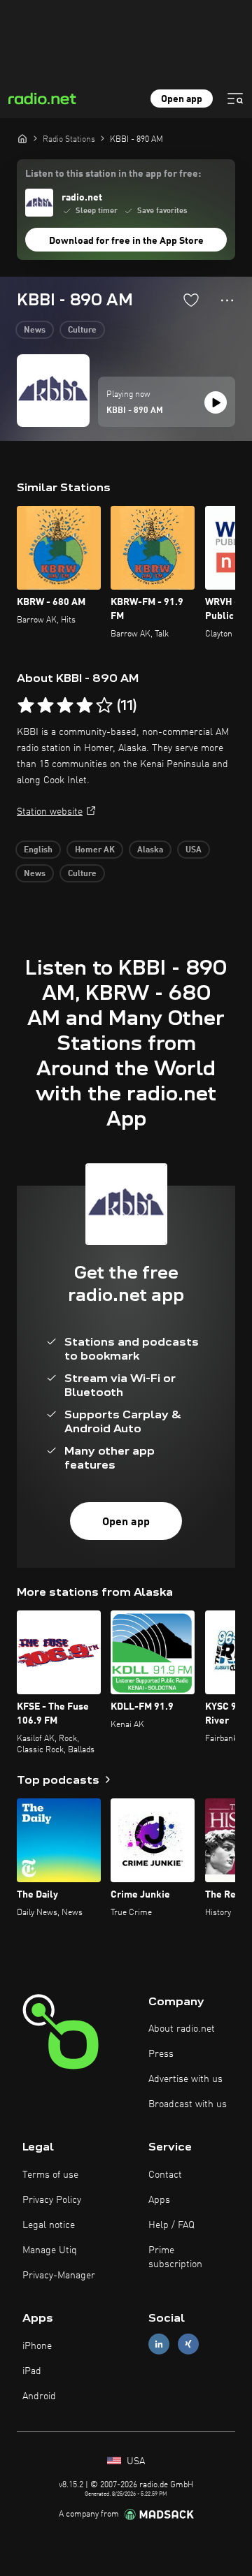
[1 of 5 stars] (26, 706)
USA (194, 850)
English (38, 850)
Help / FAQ (171, 2225)
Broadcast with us (188, 2104)
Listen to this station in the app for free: (113, 174)
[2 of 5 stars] (45, 706)
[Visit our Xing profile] (188, 2344)
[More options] (227, 300)
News (35, 330)
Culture (82, 330)
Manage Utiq (50, 2250)
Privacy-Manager (59, 2276)
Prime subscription (175, 2257)
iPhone (37, 2346)
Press (161, 2054)
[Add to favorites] (191, 300)
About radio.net (182, 2029)
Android (39, 2396)
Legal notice (49, 2225)
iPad (32, 2371)
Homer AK (95, 850)
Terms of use (50, 2175)
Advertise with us (185, 2079)
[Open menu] (235, 99)
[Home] (22, 138)
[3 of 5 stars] (65, 706)
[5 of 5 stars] (104, 706)
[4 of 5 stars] (85, 706)
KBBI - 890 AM (135, 411)
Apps (159, 2200)
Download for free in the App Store (126, 241)
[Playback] (216, 402)
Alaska (150, 850)
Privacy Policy (52, 2200)
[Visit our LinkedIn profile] (159, 2344)
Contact (165, 2175)
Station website (50, 812)
